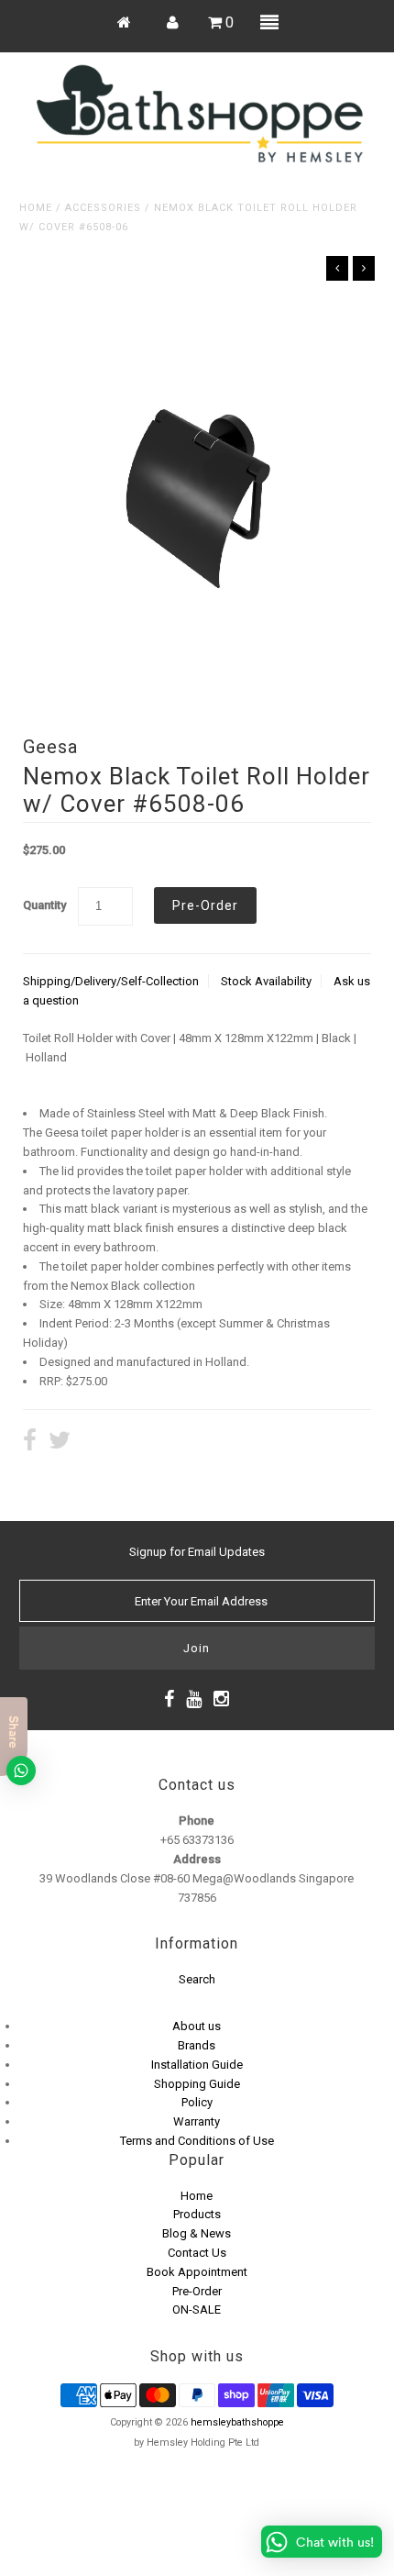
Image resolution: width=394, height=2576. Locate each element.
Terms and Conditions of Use (197, 2141)
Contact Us (197, 2253)
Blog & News (197, 2233)
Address (197, 1859)
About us (197, 2026)
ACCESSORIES (103, 208)
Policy (197, 2102)
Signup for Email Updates (197, 1552)
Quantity (44, 905)
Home (36, 208)
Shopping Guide (197, 2084)
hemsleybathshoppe (237, 2422)
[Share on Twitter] (60, 1443)
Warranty (197, 2121)
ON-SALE (197, 2310)
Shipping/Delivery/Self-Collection (111, 981)
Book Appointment (197, 2272)
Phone (197, 1821)
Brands (197, 2045)
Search (197, 1979)
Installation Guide (197, 2065)
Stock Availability (266, 981)
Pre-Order (197, 2291)
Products (197, 2214)
